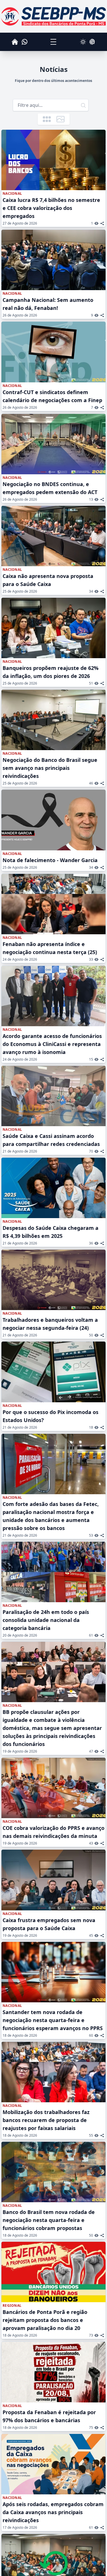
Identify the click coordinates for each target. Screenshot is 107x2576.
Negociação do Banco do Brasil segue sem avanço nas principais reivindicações (50, 768)
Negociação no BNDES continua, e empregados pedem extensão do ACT (50, 488)
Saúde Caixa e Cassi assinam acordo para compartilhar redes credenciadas (51, 1140)
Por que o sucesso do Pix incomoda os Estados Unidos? (51, 1416)
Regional (12, 2306)
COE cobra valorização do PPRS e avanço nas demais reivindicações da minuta (53, 1832)
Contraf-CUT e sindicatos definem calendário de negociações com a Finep (52, 396)
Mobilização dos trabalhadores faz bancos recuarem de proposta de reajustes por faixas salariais (46, 2120)
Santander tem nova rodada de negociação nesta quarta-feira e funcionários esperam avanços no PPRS (53, 2020)
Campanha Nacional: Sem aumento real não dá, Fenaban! (48, 304)
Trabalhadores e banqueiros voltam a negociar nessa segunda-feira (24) (50, 1324)
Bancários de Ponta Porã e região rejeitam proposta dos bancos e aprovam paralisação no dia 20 (45, 2320)
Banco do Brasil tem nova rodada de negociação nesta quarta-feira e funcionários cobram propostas (49, 2220)
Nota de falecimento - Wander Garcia (50, 860)
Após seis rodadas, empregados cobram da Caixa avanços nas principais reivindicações (53, 2512)
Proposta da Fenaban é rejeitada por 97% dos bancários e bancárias (49, 2416)
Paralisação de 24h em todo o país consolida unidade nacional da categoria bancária (46, 1620)
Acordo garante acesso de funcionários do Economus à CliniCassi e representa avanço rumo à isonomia (52, 1044)
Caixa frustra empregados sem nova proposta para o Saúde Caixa (49, 1924)
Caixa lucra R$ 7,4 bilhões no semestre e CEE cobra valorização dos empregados (51, 208)
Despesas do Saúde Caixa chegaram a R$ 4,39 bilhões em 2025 (51, 1232)
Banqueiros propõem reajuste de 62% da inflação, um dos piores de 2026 (51, 672)
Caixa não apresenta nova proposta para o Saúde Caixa (48, 580)
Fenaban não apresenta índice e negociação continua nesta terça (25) (50, 948)
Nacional (12, 194)
